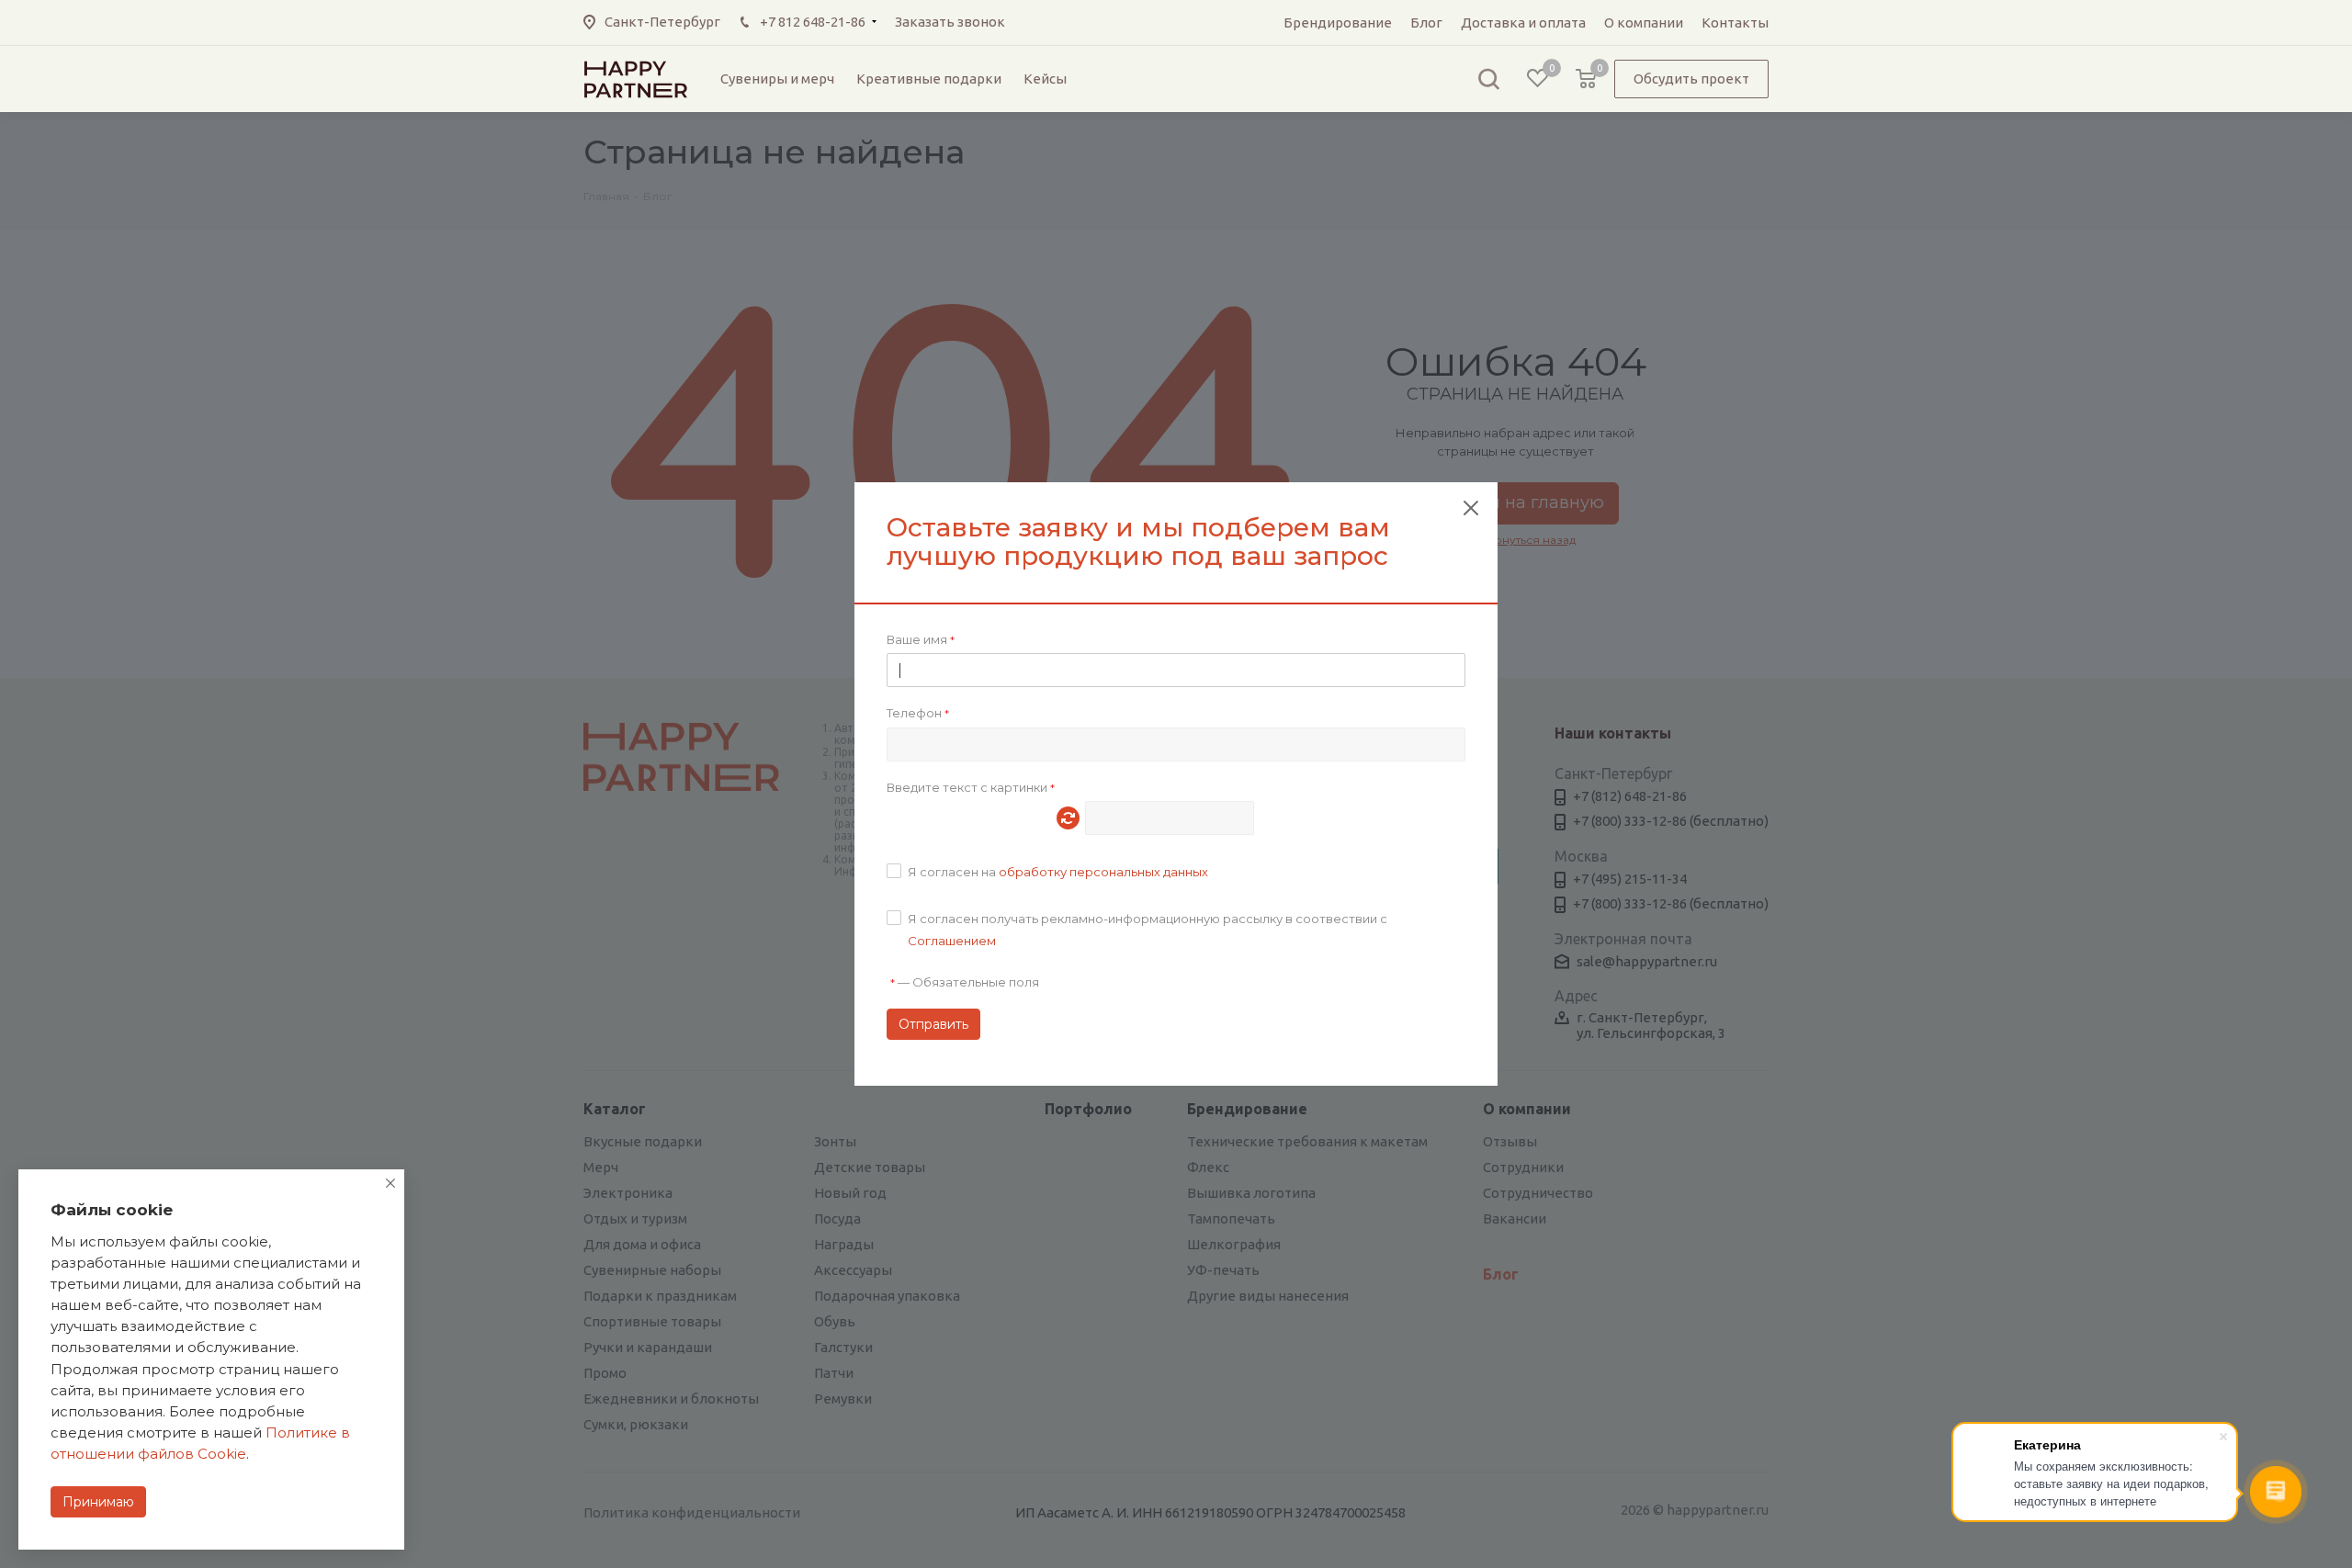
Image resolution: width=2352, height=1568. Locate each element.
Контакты (1735, 23)
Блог (1426, 23)
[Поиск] (1488, 79)
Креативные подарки (929, 79)
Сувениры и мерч (777, 79)
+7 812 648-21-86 (813, 22)
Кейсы (1045, 79)
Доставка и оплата (1523, 23)
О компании (1644, 23)
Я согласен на (1058, 872)
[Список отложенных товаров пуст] (1538, 79)
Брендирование (1338, 23)
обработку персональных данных (1103, 872)
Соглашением (952, 941)
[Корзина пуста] (1586, 79)
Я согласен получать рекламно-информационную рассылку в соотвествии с (1148, 930)
